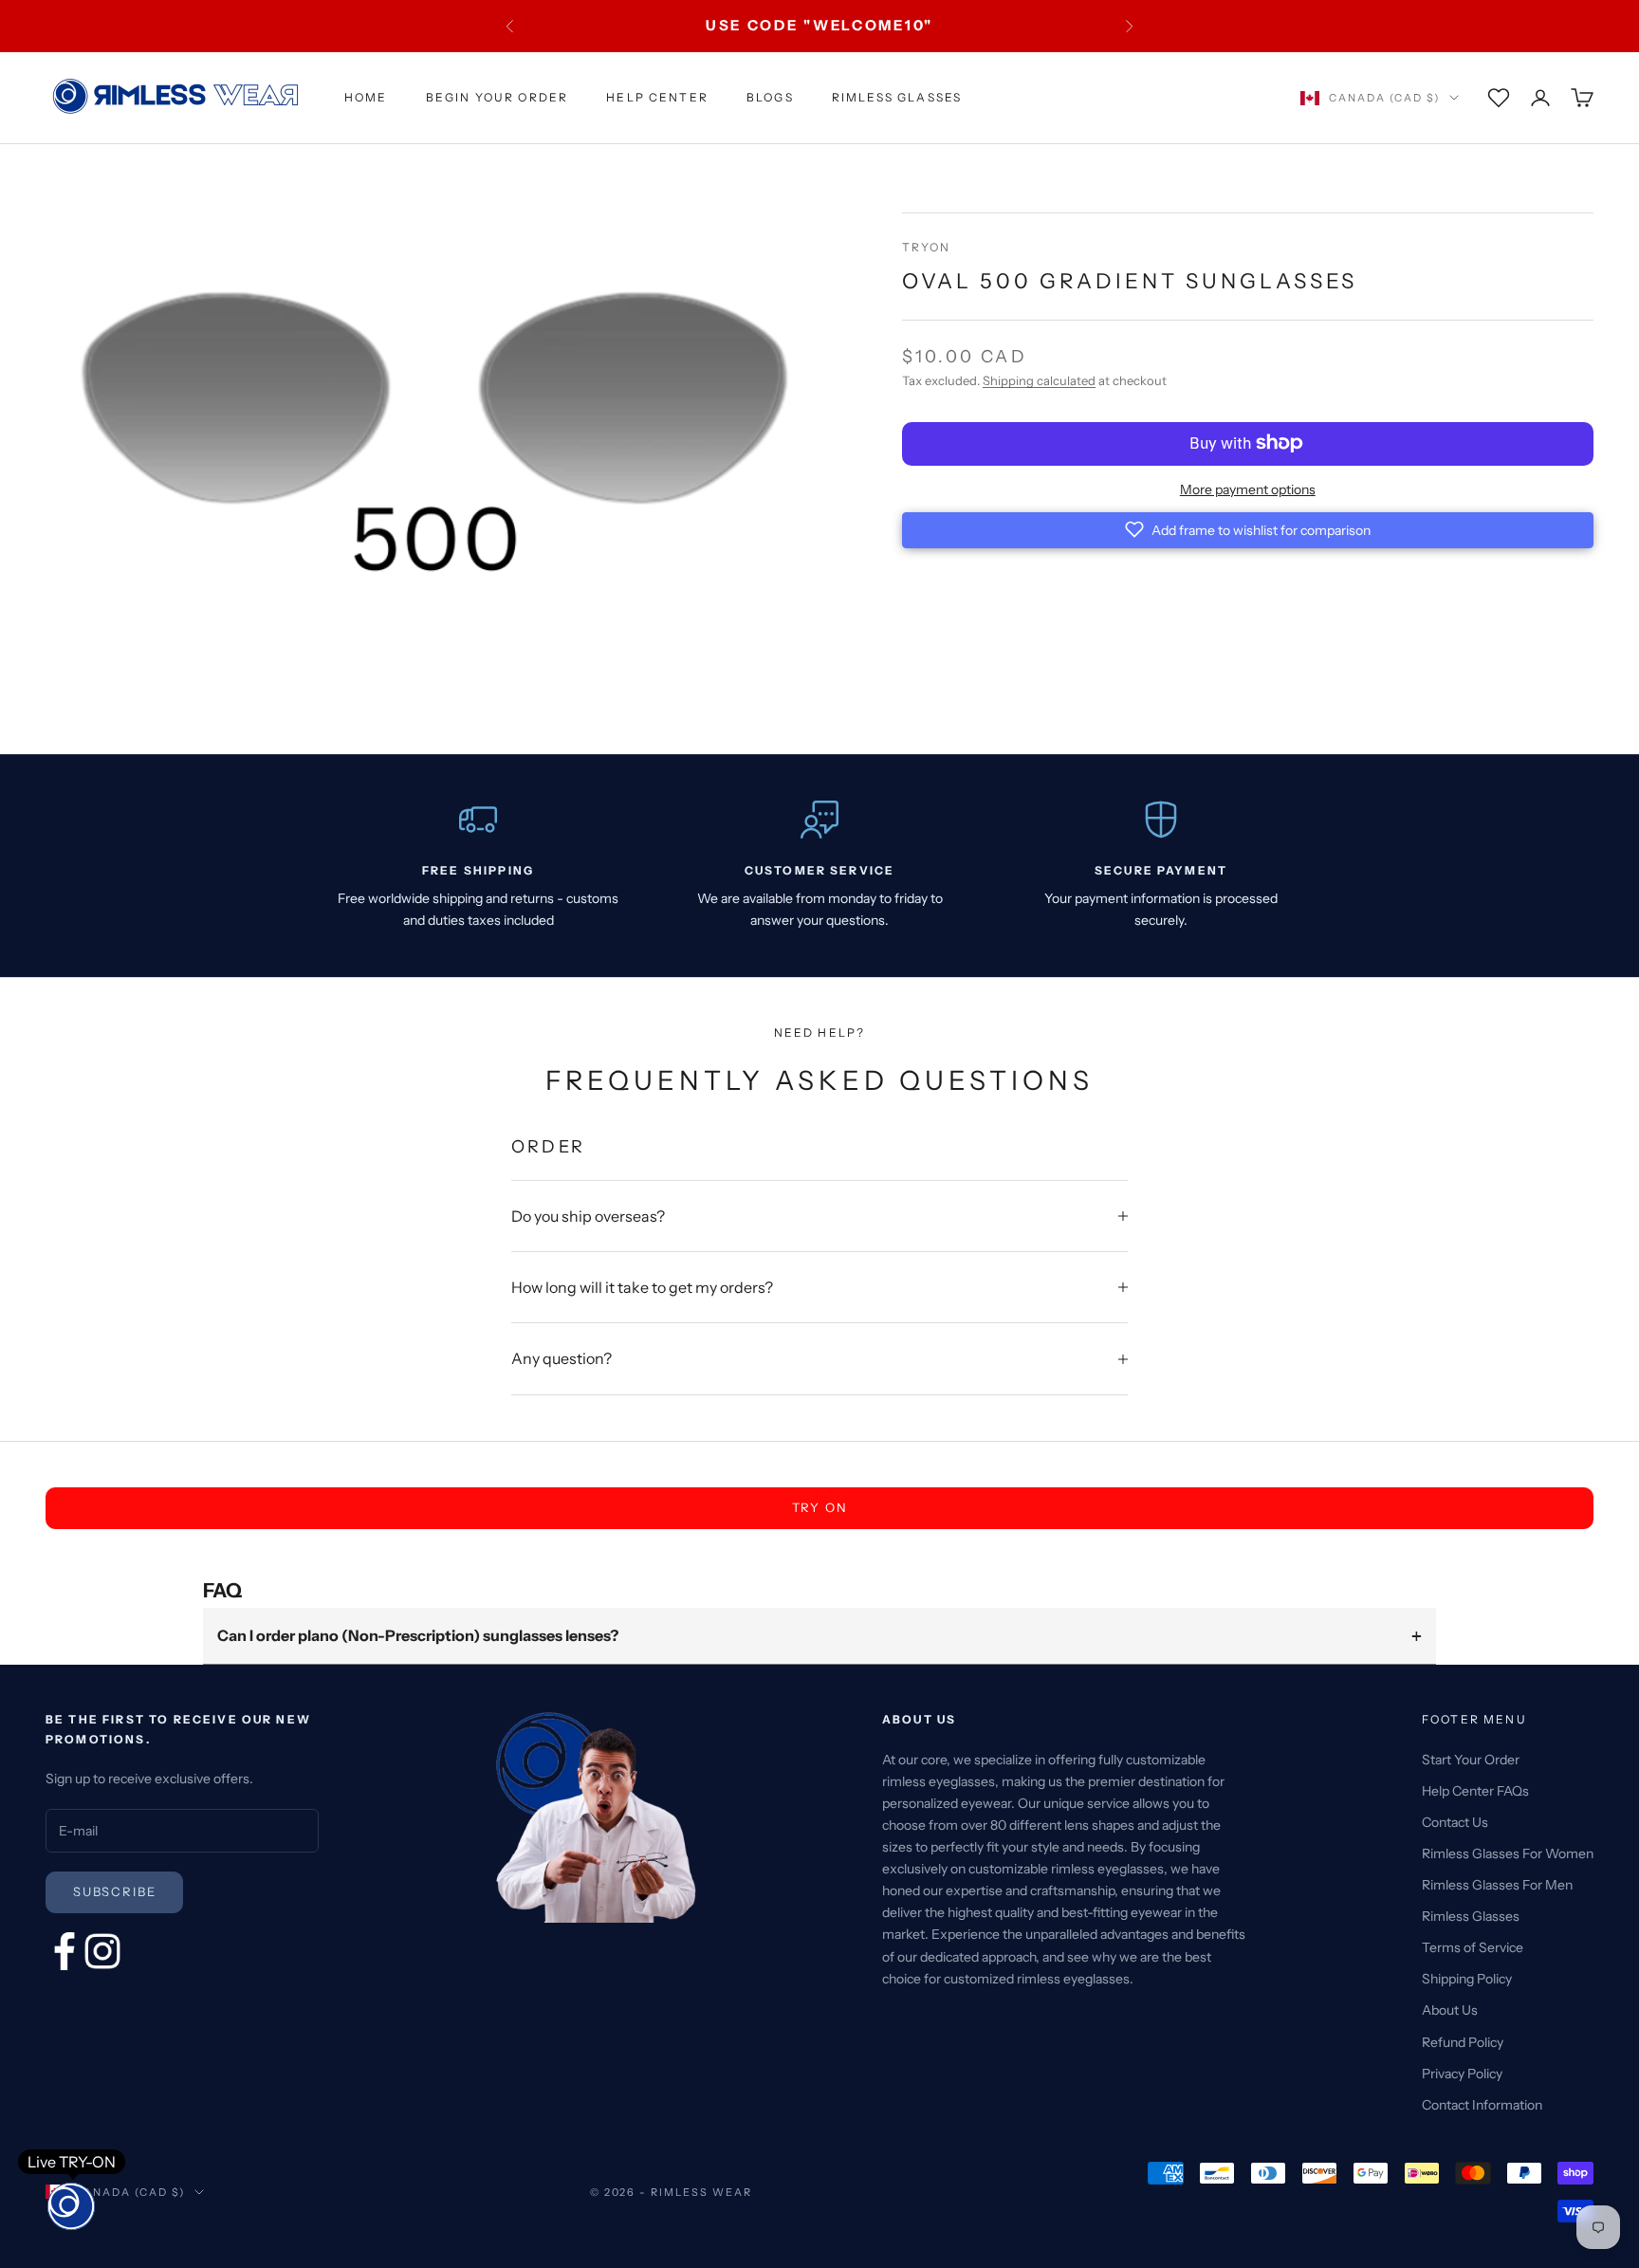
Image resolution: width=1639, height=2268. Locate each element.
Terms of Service (1473, 1947)
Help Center (657, 97)
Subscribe (114, 1891)
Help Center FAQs (1475, 1791)
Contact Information (1482, 2105)
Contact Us (1455, 1822)
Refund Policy (1463, 2042)
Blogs (770, 97)
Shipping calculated (1039, 380)
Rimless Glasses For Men (1497, 1885)
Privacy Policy (1462, 2074)
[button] (1248, 529)
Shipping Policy (1467, 1979)
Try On (820, 1507)
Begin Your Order (497, 97)
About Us (1450, 2010)
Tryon (927, 247)
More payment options (1248, 489)
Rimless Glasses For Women (1508, 1853)
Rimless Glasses (897, 97)
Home (366, 97)
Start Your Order (1471, 1760)
